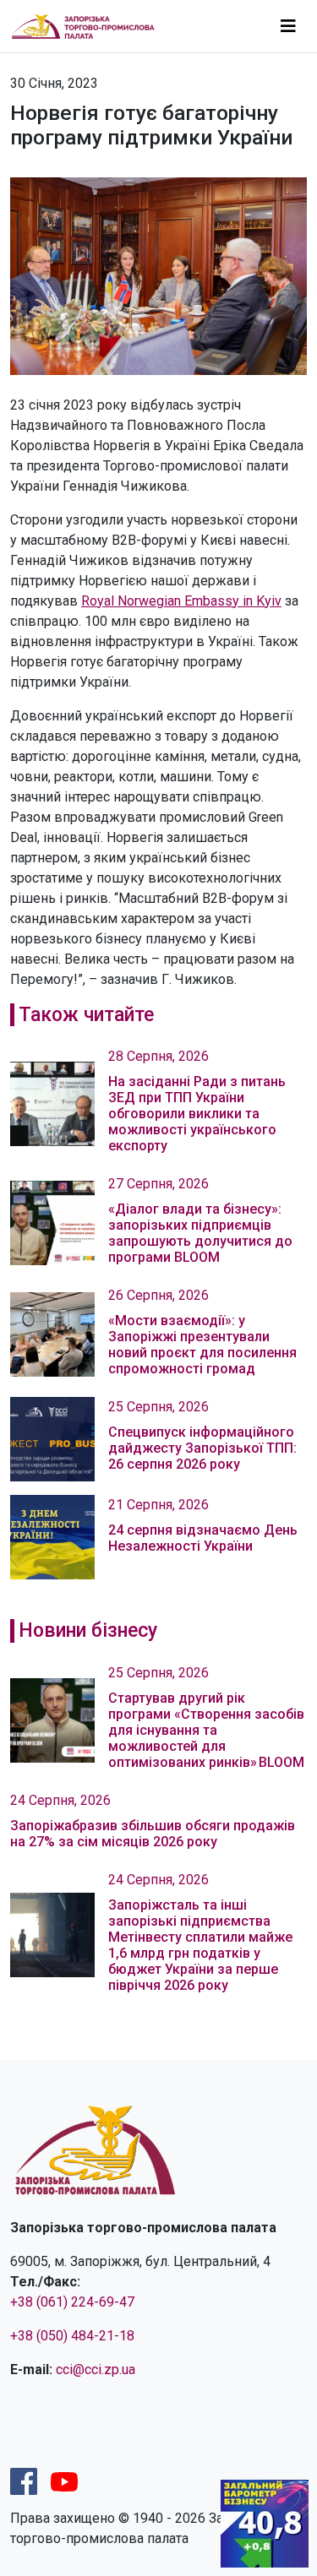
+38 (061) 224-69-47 (72, 2302)
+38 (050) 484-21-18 (72, 2336)
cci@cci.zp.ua (96, 2369)
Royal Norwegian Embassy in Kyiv (181, 601)
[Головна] (90, 27)
